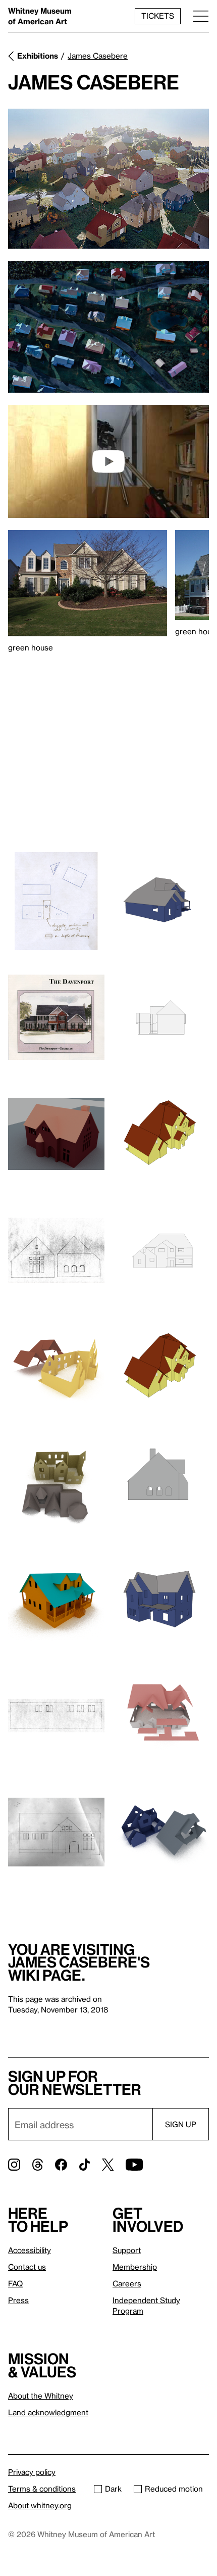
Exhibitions (38, 56)
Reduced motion (174, 2489)
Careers (127, 2283)
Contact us (27, 2267)
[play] (108, 461)
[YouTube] (134, 2165)
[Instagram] (14, 2165)
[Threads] (38, 2165)
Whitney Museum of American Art (40, 16)
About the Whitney (41, 2396)
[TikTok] (85, 2165)
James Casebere (98, 56)
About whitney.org (40, 2505)
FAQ (15, 2283)
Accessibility (30, 2250)
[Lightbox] (108, 179)
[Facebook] (61, 2165)
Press (18, 2300)
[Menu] (201, 16)
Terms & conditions (42, 2489)
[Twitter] (108, 2165)
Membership (135, 2267)
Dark (113, 2489)
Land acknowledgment (48, 2412)
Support (127, 2250)
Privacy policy (32, 2472)
